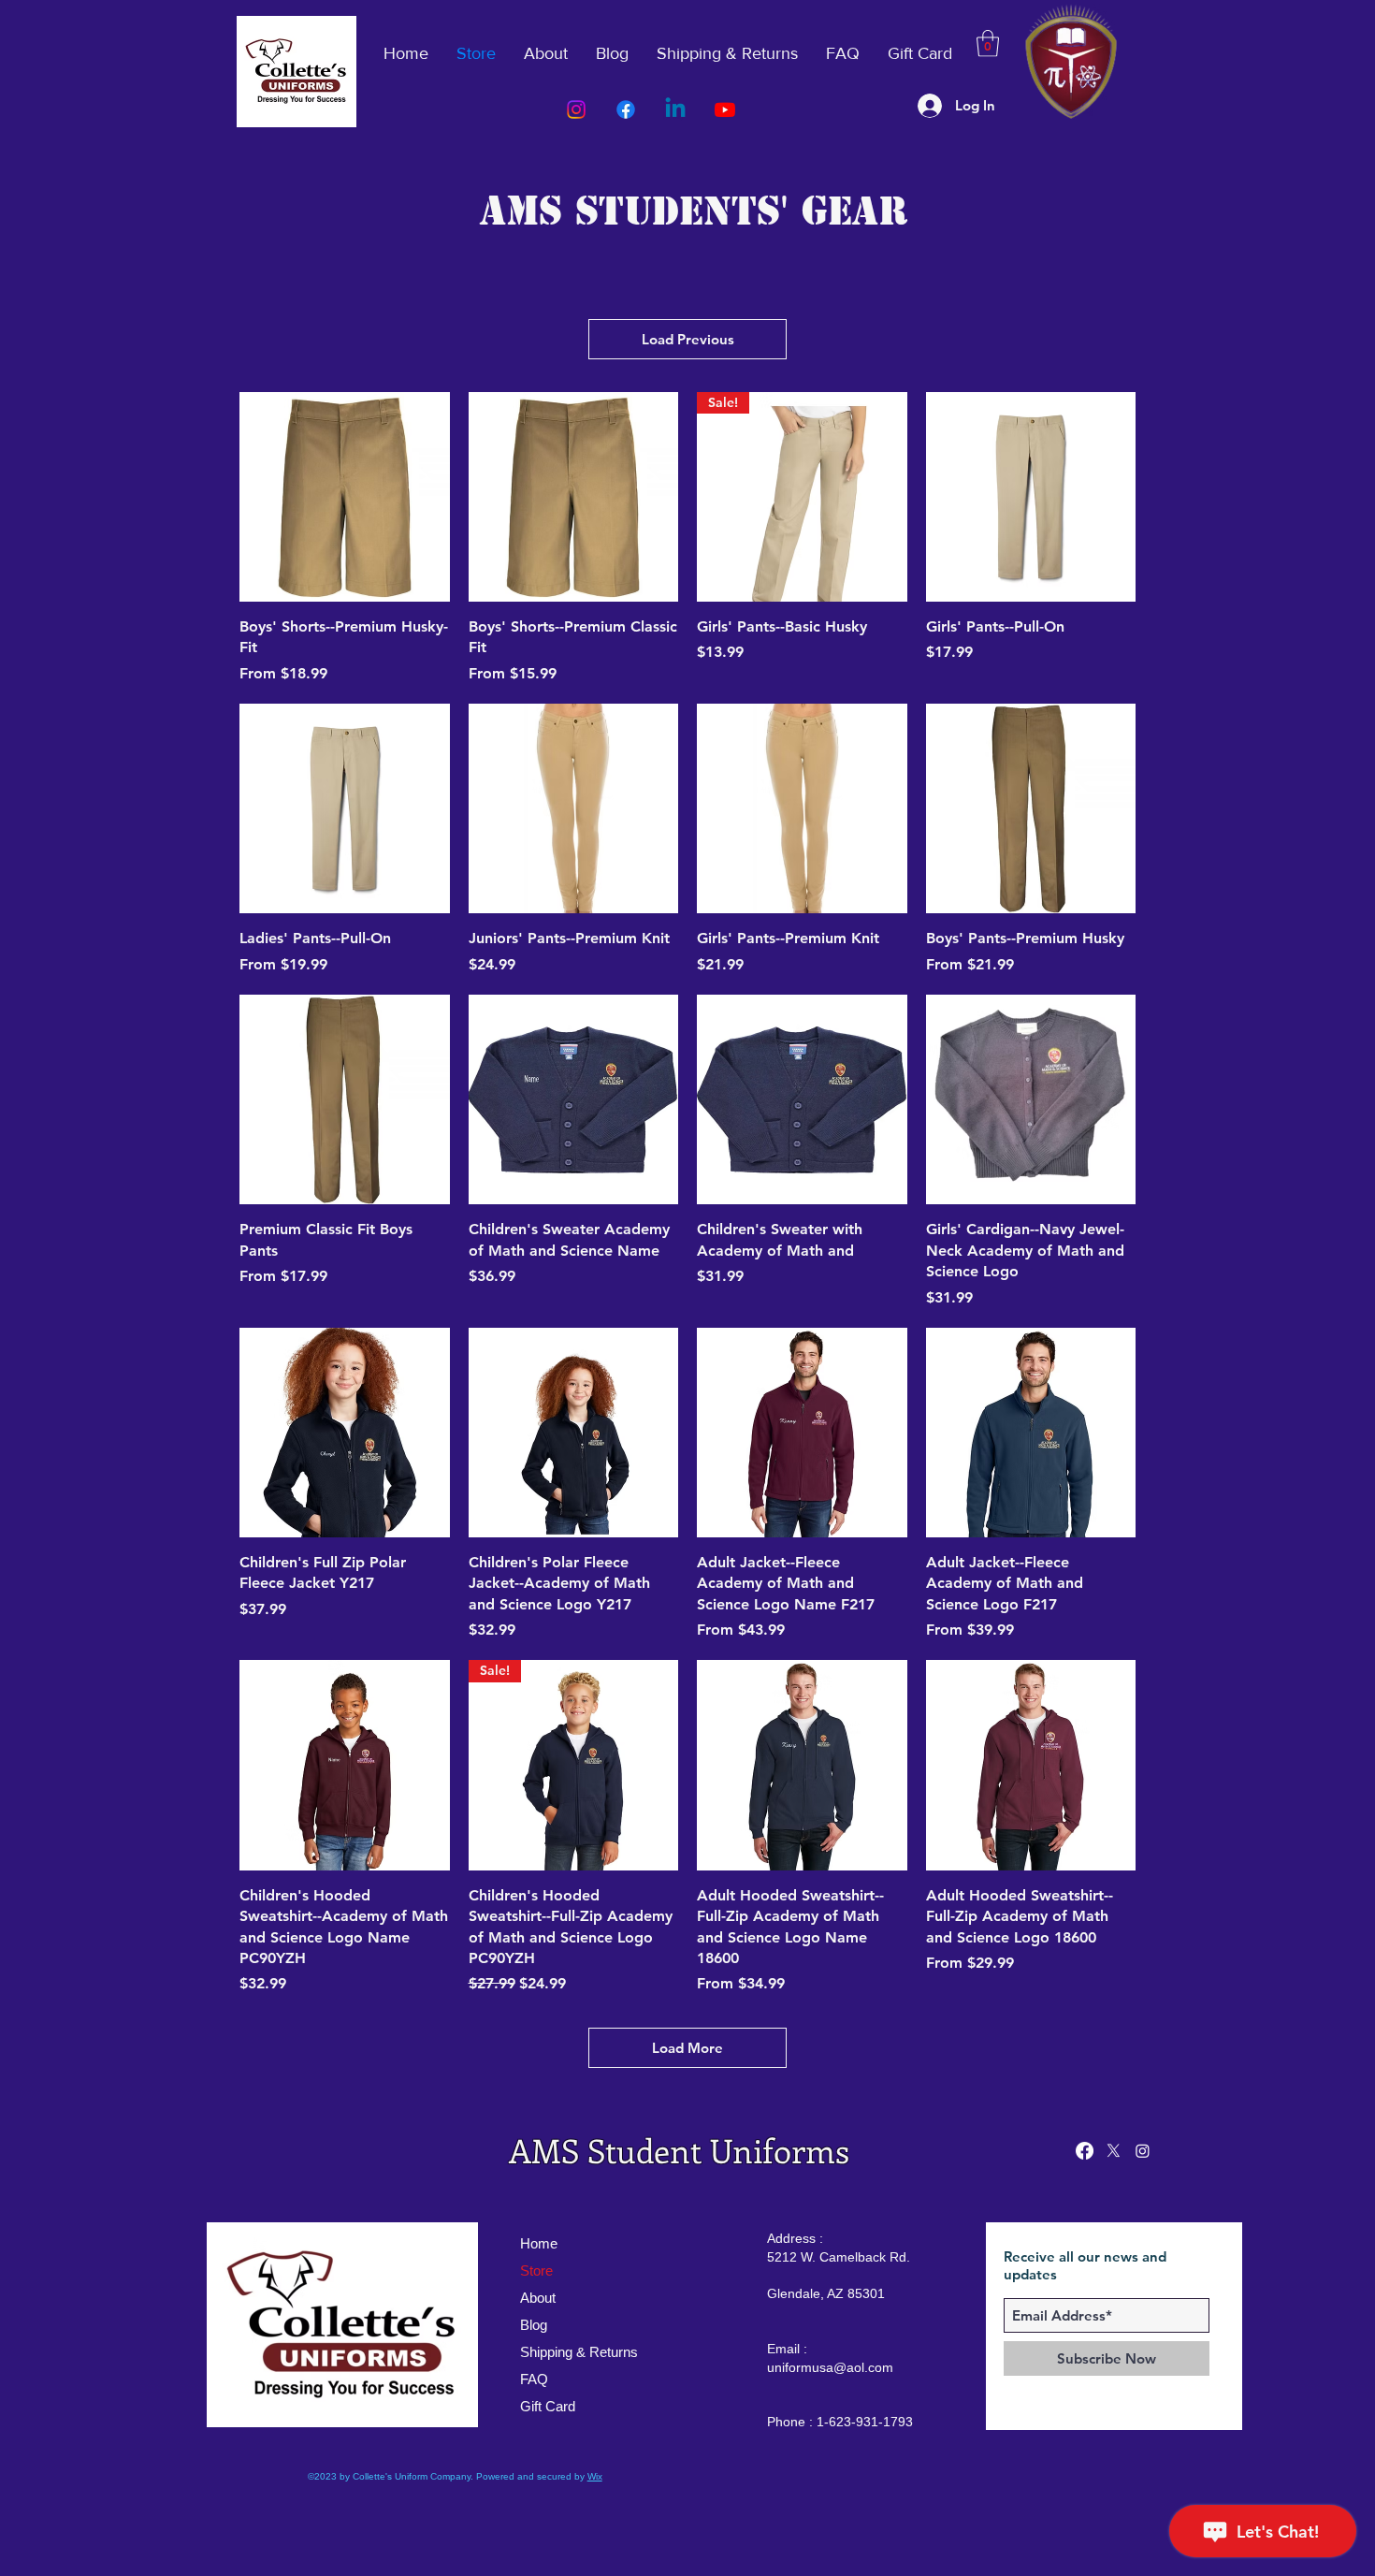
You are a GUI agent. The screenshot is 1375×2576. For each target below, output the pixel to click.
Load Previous (688, 339)
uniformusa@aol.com (830, 2367)
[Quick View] (345, 497)
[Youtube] (725, 109)
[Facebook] (626, 109)
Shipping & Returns (579, 2352)
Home (539, 2243)
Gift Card (548, 2406)
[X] (1114, 2151)
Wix (595, 2476)
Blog (534, 2325)
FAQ (534, 2379)
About (538, 2298)
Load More (687, 2048)
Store (536, 2270)
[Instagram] (576, 109)
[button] (988, 44)
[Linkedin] (675, 109)
